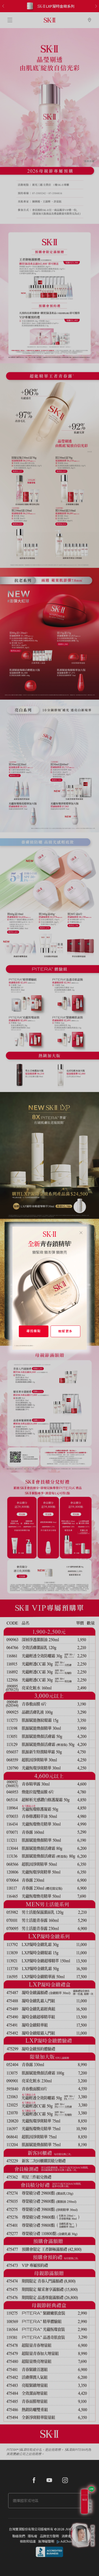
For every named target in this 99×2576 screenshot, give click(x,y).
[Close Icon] (81, 1232)
